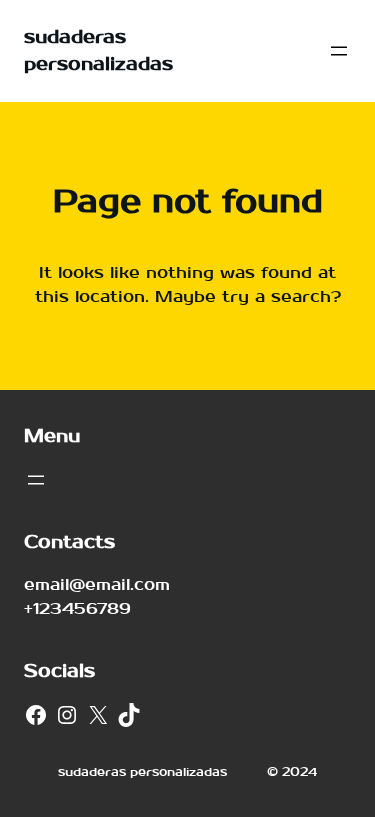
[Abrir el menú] (339, 51)
